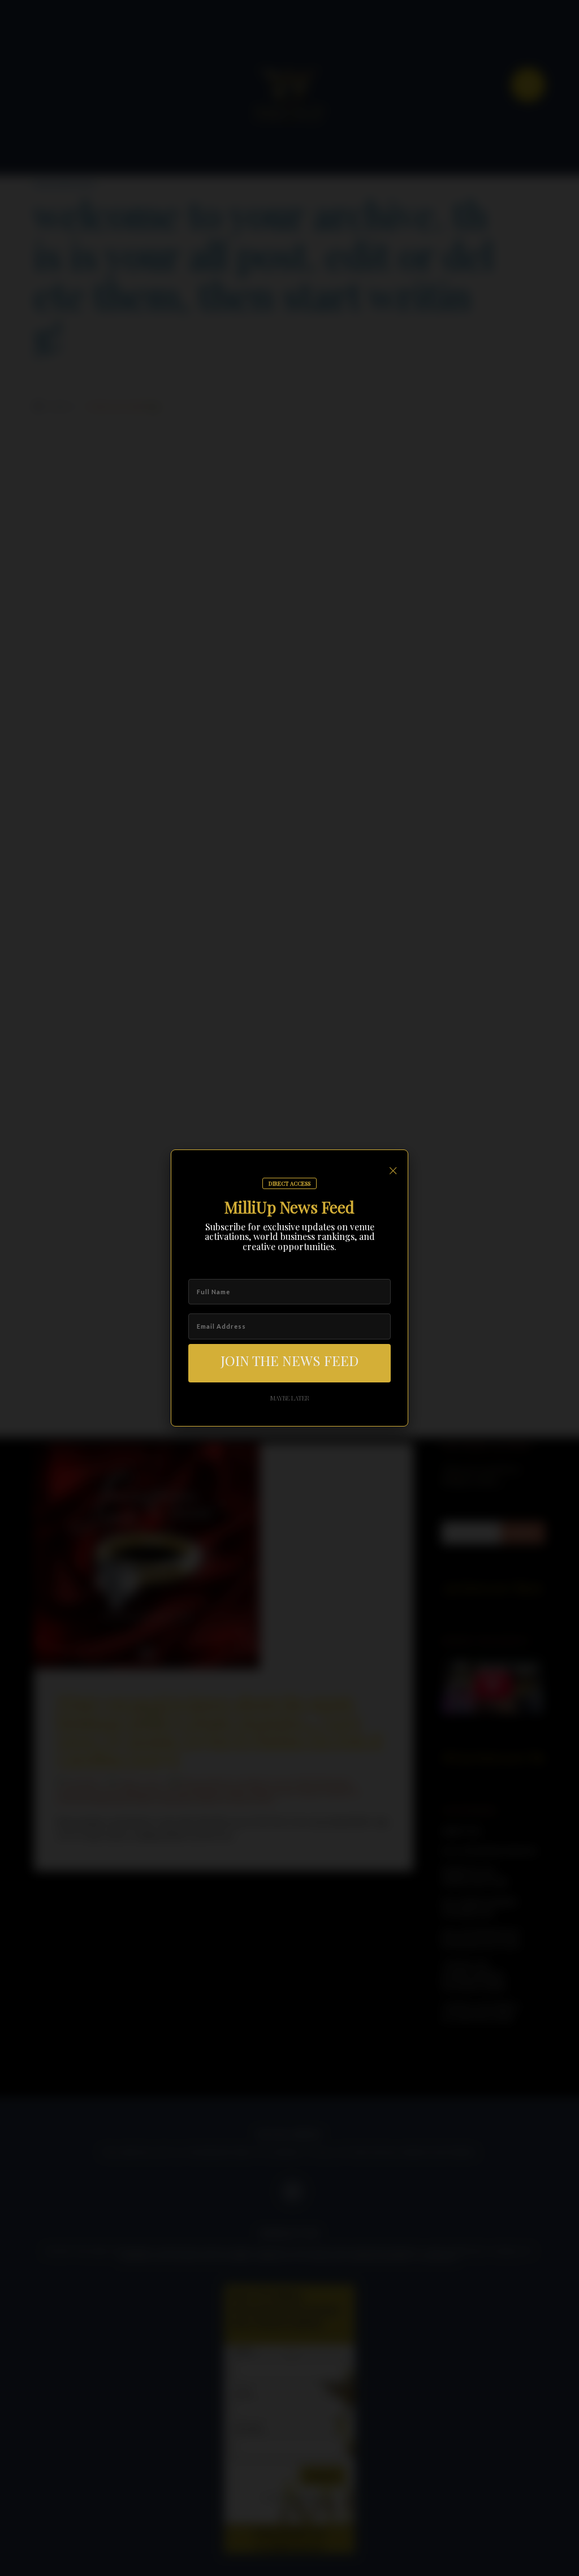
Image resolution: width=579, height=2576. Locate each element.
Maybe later (290, 1398)
